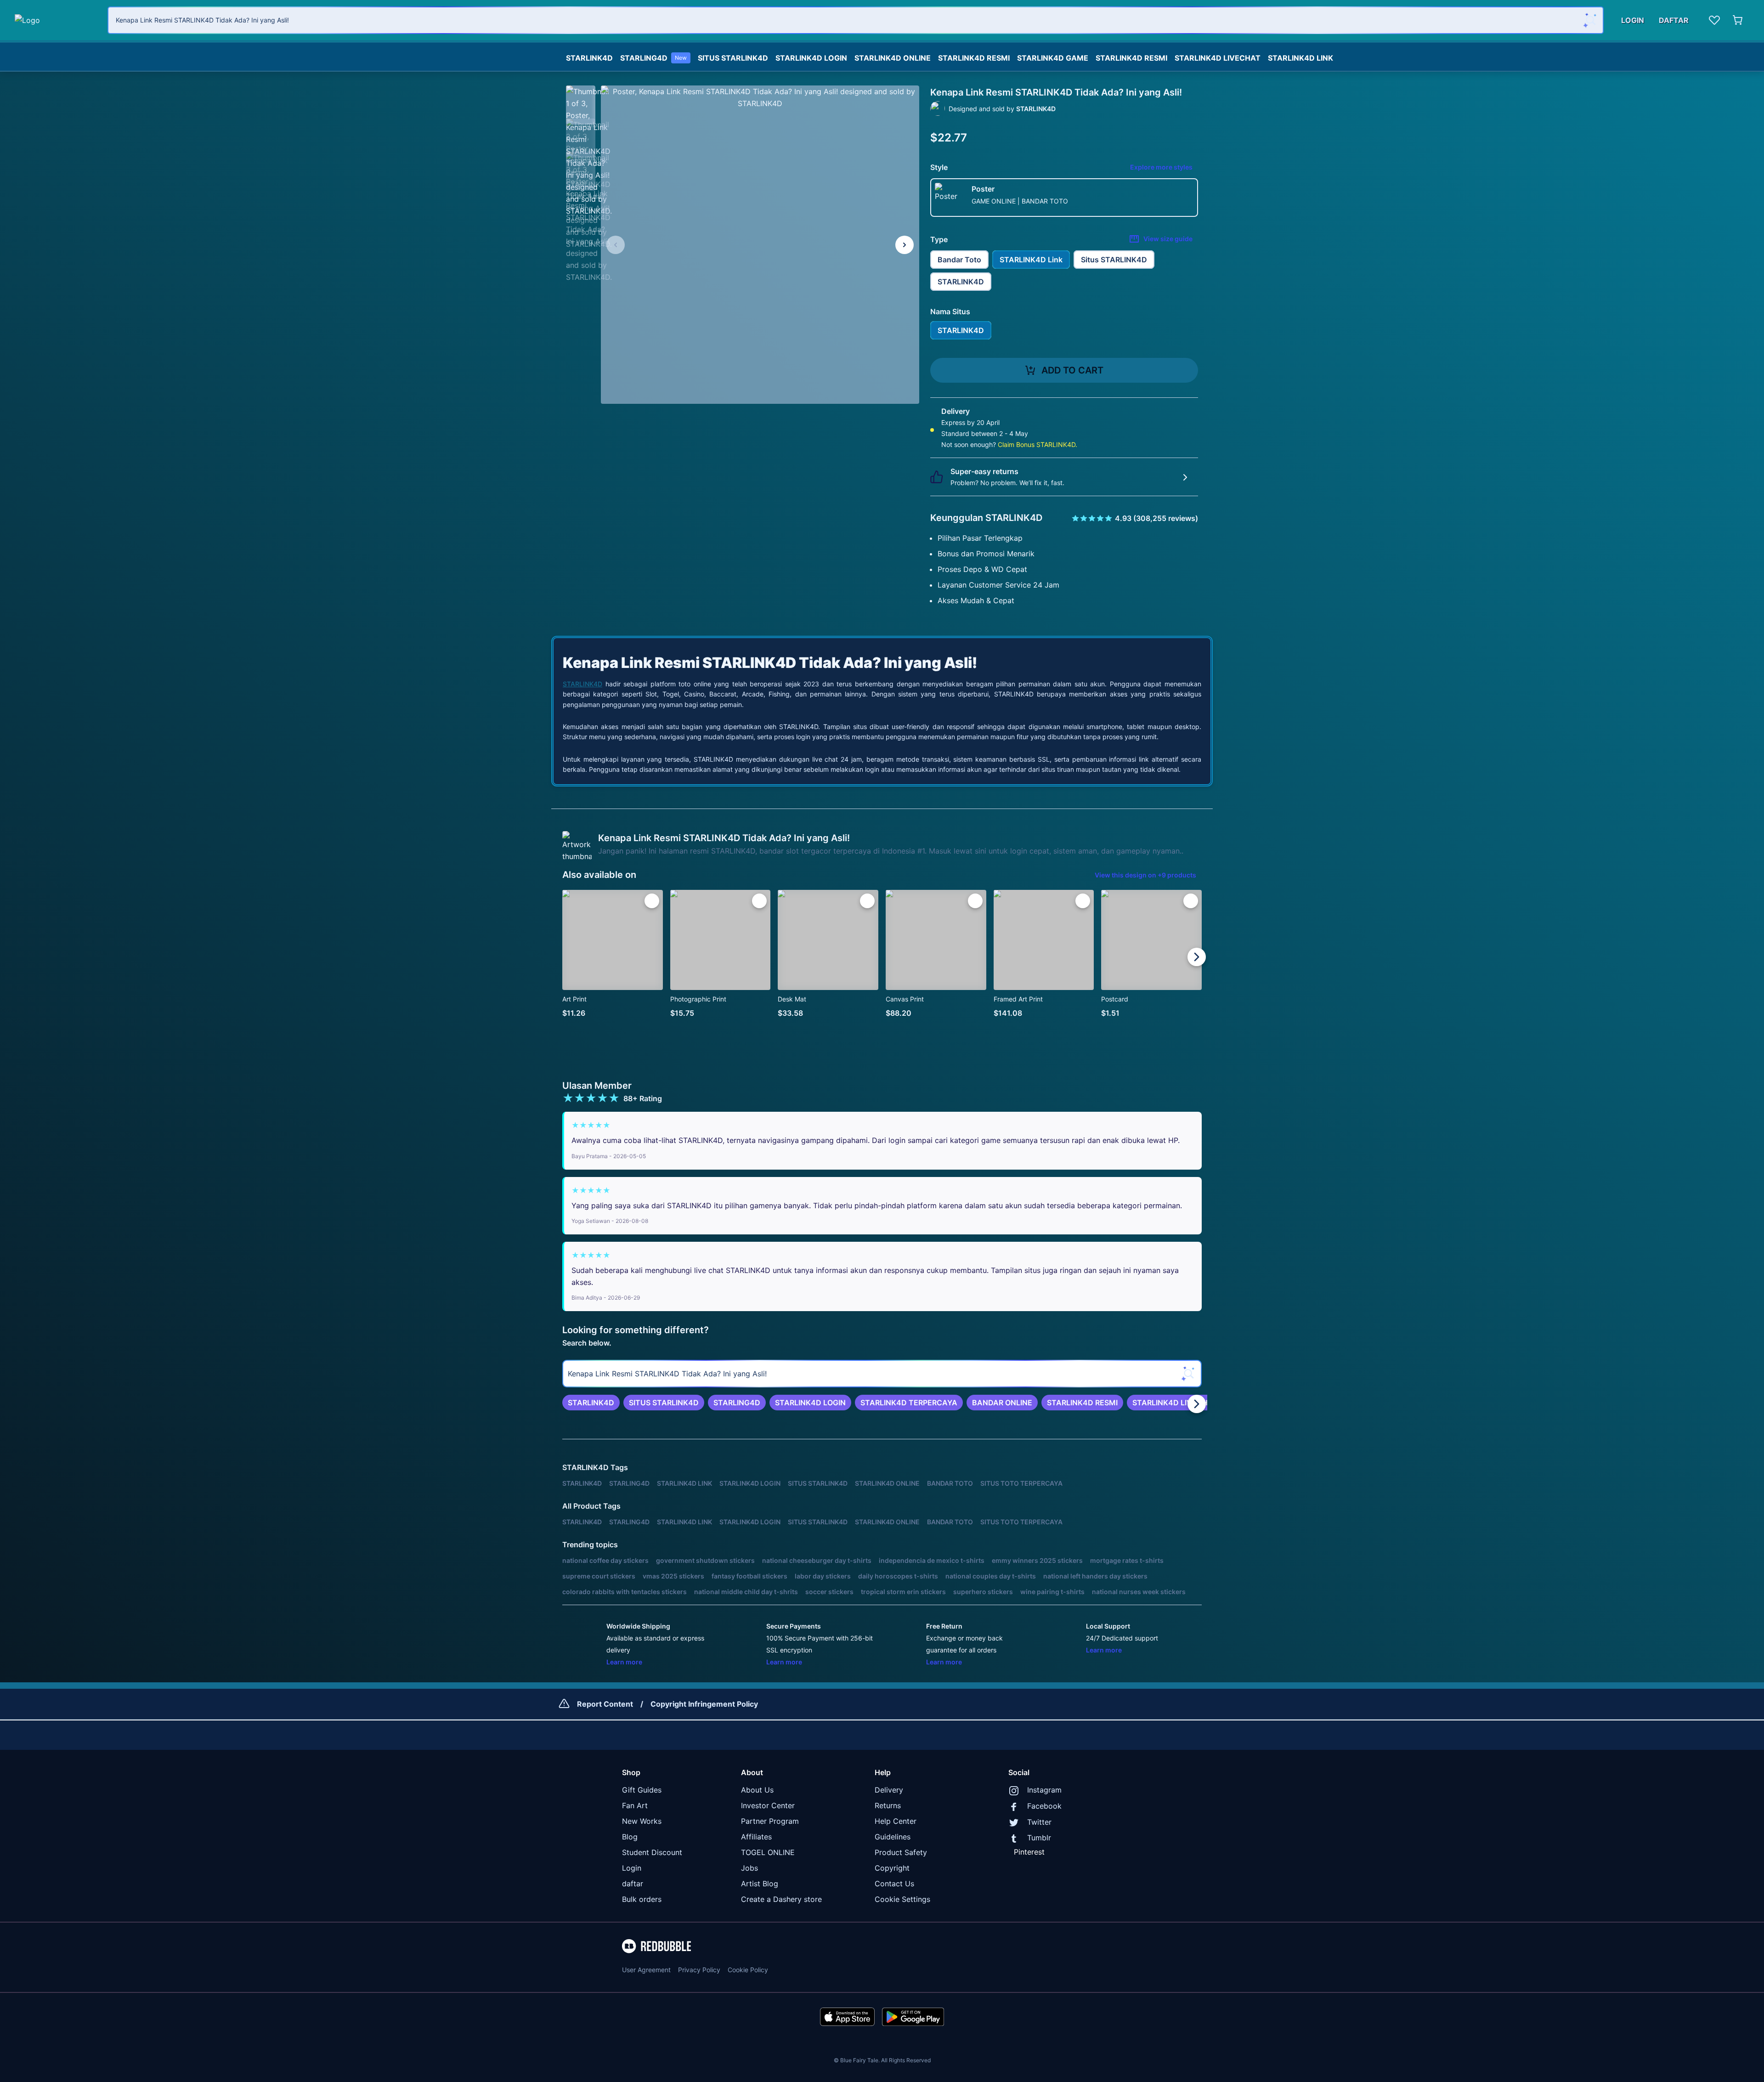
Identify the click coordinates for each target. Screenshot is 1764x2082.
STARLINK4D (589, 58)
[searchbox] (882, 1374)
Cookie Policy (748, 1970)
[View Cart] (1738, 20)
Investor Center (768, 1805)
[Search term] (1590, 20)
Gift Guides (642, 1790)
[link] (591, 1403)
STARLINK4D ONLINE (893, 58)
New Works (642, 1821)
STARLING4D (653, 58)
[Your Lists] (1714, 20)
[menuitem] (589, 56)
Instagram (1044, 1790)
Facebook (1044, 1806)
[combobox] (856, 20)
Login (632, 1868)
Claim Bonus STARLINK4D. (1037, 444)
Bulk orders (642, 1899)
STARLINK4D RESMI (974, 58)
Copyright (892, 1868)
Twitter (1039, 1822)
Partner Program (770, 1821)
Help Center (896, 1821)
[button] (581, 100)
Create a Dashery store (781, 1899)
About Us (757, 1790)
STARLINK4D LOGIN (811, 58)
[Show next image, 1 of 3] (905, 245)
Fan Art (635, 1805)
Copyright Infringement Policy (704, 1704)
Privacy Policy (699, 1970)
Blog (630, 1837)
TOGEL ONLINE (768, 1852)
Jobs (749, 1868)
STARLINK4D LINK (1300, 58)
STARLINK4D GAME (1053, 58)
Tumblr (1039, 1838)
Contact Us (894, 1884)
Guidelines (893, 1837)
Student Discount (652, 1852)
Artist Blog (760, 1884)
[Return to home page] (56, 20)
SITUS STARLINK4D (733, 58)
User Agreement (646, 1970)
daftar (633, 1884)
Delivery (889, 1790)
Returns (888, 1805)
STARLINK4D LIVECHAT (1218, 58)
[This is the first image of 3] (616, 245)
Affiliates (756, 1837)
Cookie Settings (902, 1899)
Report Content (605, 1704)
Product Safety (901, 1852)
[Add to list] (652, 901)
